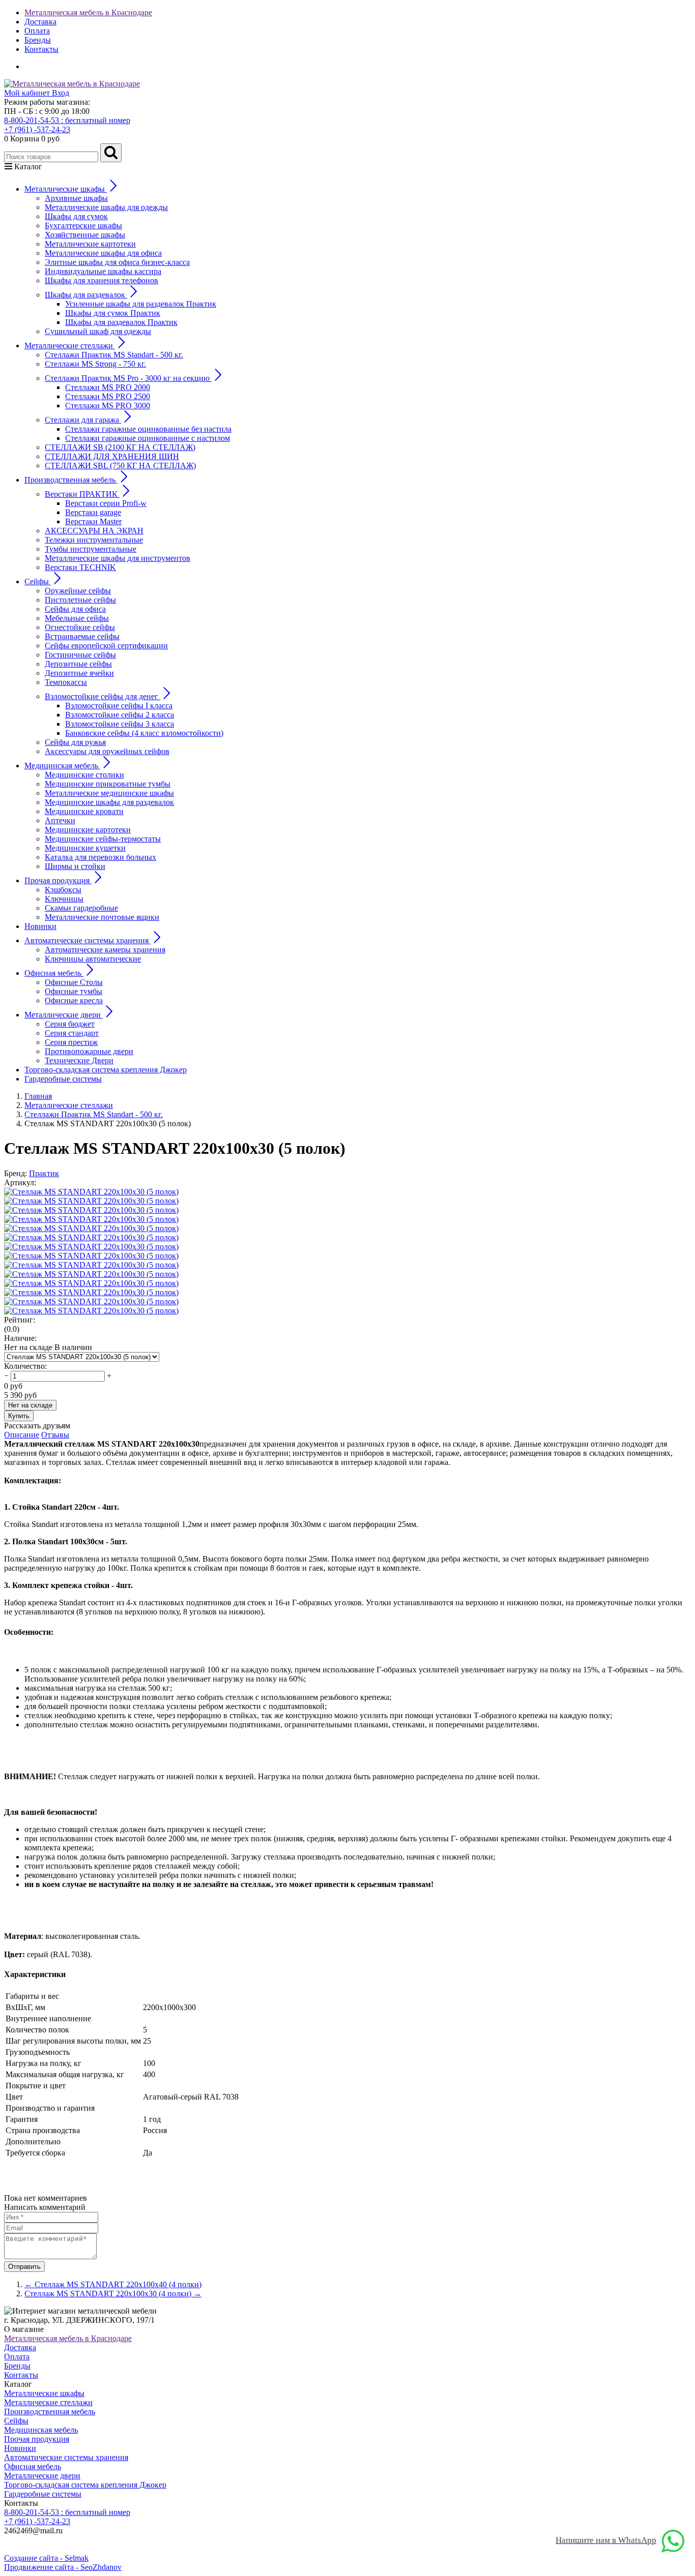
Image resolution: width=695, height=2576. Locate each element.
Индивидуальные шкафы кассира (103, 271)
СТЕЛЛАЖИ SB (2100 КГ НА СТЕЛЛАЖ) (120, 447)
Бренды (38, 40)
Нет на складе (30, 1405)
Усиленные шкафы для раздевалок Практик (141, 304)
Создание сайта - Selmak (46, 2558)
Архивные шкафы (76, 198)
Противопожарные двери (89, 1051)
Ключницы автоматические (93, 959)
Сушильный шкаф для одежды (98, 331)
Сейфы (16, 2421)
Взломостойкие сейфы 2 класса (120, 715)
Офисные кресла (74, 1000)
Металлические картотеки (90, 244)
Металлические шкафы (44, 2393)
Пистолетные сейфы (80, 600)
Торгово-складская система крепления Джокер (106, 1070)
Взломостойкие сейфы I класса (119, 706)
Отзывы (55, 1435)
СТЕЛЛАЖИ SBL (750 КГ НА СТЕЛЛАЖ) (120, 466)
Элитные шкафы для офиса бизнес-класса (117, 262)
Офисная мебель (33, 2466)
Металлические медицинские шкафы (109, 793)
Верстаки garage (93, 512)
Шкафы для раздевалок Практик (121, 322)
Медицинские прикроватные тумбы (108, 784)
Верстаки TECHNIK (80, 567)
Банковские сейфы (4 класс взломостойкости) (144, 733)
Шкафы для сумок (76, 216)
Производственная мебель (50, 2412)
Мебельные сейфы (77, 618)
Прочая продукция (37, 2439)
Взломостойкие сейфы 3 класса (120, 724)
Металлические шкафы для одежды (106, 207)
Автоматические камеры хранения (105, 950)
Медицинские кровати (84, 811)
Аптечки (60, 820)
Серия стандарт (72, 1033)
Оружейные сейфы (78, 591)
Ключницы (64, 899)
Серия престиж (71, 1042)
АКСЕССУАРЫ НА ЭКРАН (94, 531)
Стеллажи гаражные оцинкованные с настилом (148, 438)
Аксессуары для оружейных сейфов (107, 751)
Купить (19, 1416)
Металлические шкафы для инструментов (118, 558)
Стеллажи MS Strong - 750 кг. (95, 364)
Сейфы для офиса (75, 609)
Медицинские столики (84, 775)
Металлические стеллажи (48, 2402)
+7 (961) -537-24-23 (37, 129)
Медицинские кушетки (85, 848)
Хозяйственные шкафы (85, 235)
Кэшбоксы (63, 890)
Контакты (41, 49)
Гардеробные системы (63, 1079)
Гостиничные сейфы (80, 655)
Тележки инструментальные (94, 540)
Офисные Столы (74, 982)
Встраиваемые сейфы (82, 636)
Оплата (37, 31)
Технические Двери (79, 1060)
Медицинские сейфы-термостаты (103, 839)
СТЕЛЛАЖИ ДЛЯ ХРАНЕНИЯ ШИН (112, 456)
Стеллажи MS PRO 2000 (108, 387)
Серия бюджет (70, 1024)
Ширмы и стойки (75, 866)
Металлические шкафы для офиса (103, 253)
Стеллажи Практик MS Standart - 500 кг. (114, 355)
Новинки (40, 926)
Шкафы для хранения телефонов (102, 280)
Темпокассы (66, 682)
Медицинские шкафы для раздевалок (109, 802)
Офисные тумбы (74, 991)
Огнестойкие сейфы (80, 627)
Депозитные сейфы (78, 664)
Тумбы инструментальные (91, 549)
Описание (22, 1435)
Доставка (40, 22)
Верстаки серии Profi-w (106, 503)
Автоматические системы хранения (66, 2457)
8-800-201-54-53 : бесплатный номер (67, 120)
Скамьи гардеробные (81, 908)
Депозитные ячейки (79, 673)
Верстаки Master (93, 521)
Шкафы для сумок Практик (113, 313)
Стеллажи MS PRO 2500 (108, 396)
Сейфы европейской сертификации (106, 646)
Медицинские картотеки (88, 830)
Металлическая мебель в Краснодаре (88, 12)
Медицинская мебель (41, 2430)
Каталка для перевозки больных (100, 857)
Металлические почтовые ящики (102, 917)
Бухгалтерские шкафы (83, 226)
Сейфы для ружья (75, 742)
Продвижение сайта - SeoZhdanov (63, 2567)
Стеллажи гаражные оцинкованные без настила (148, 429)
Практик (44, 1173)
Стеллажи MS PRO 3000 (108, 406)
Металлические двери (42, 2476)
